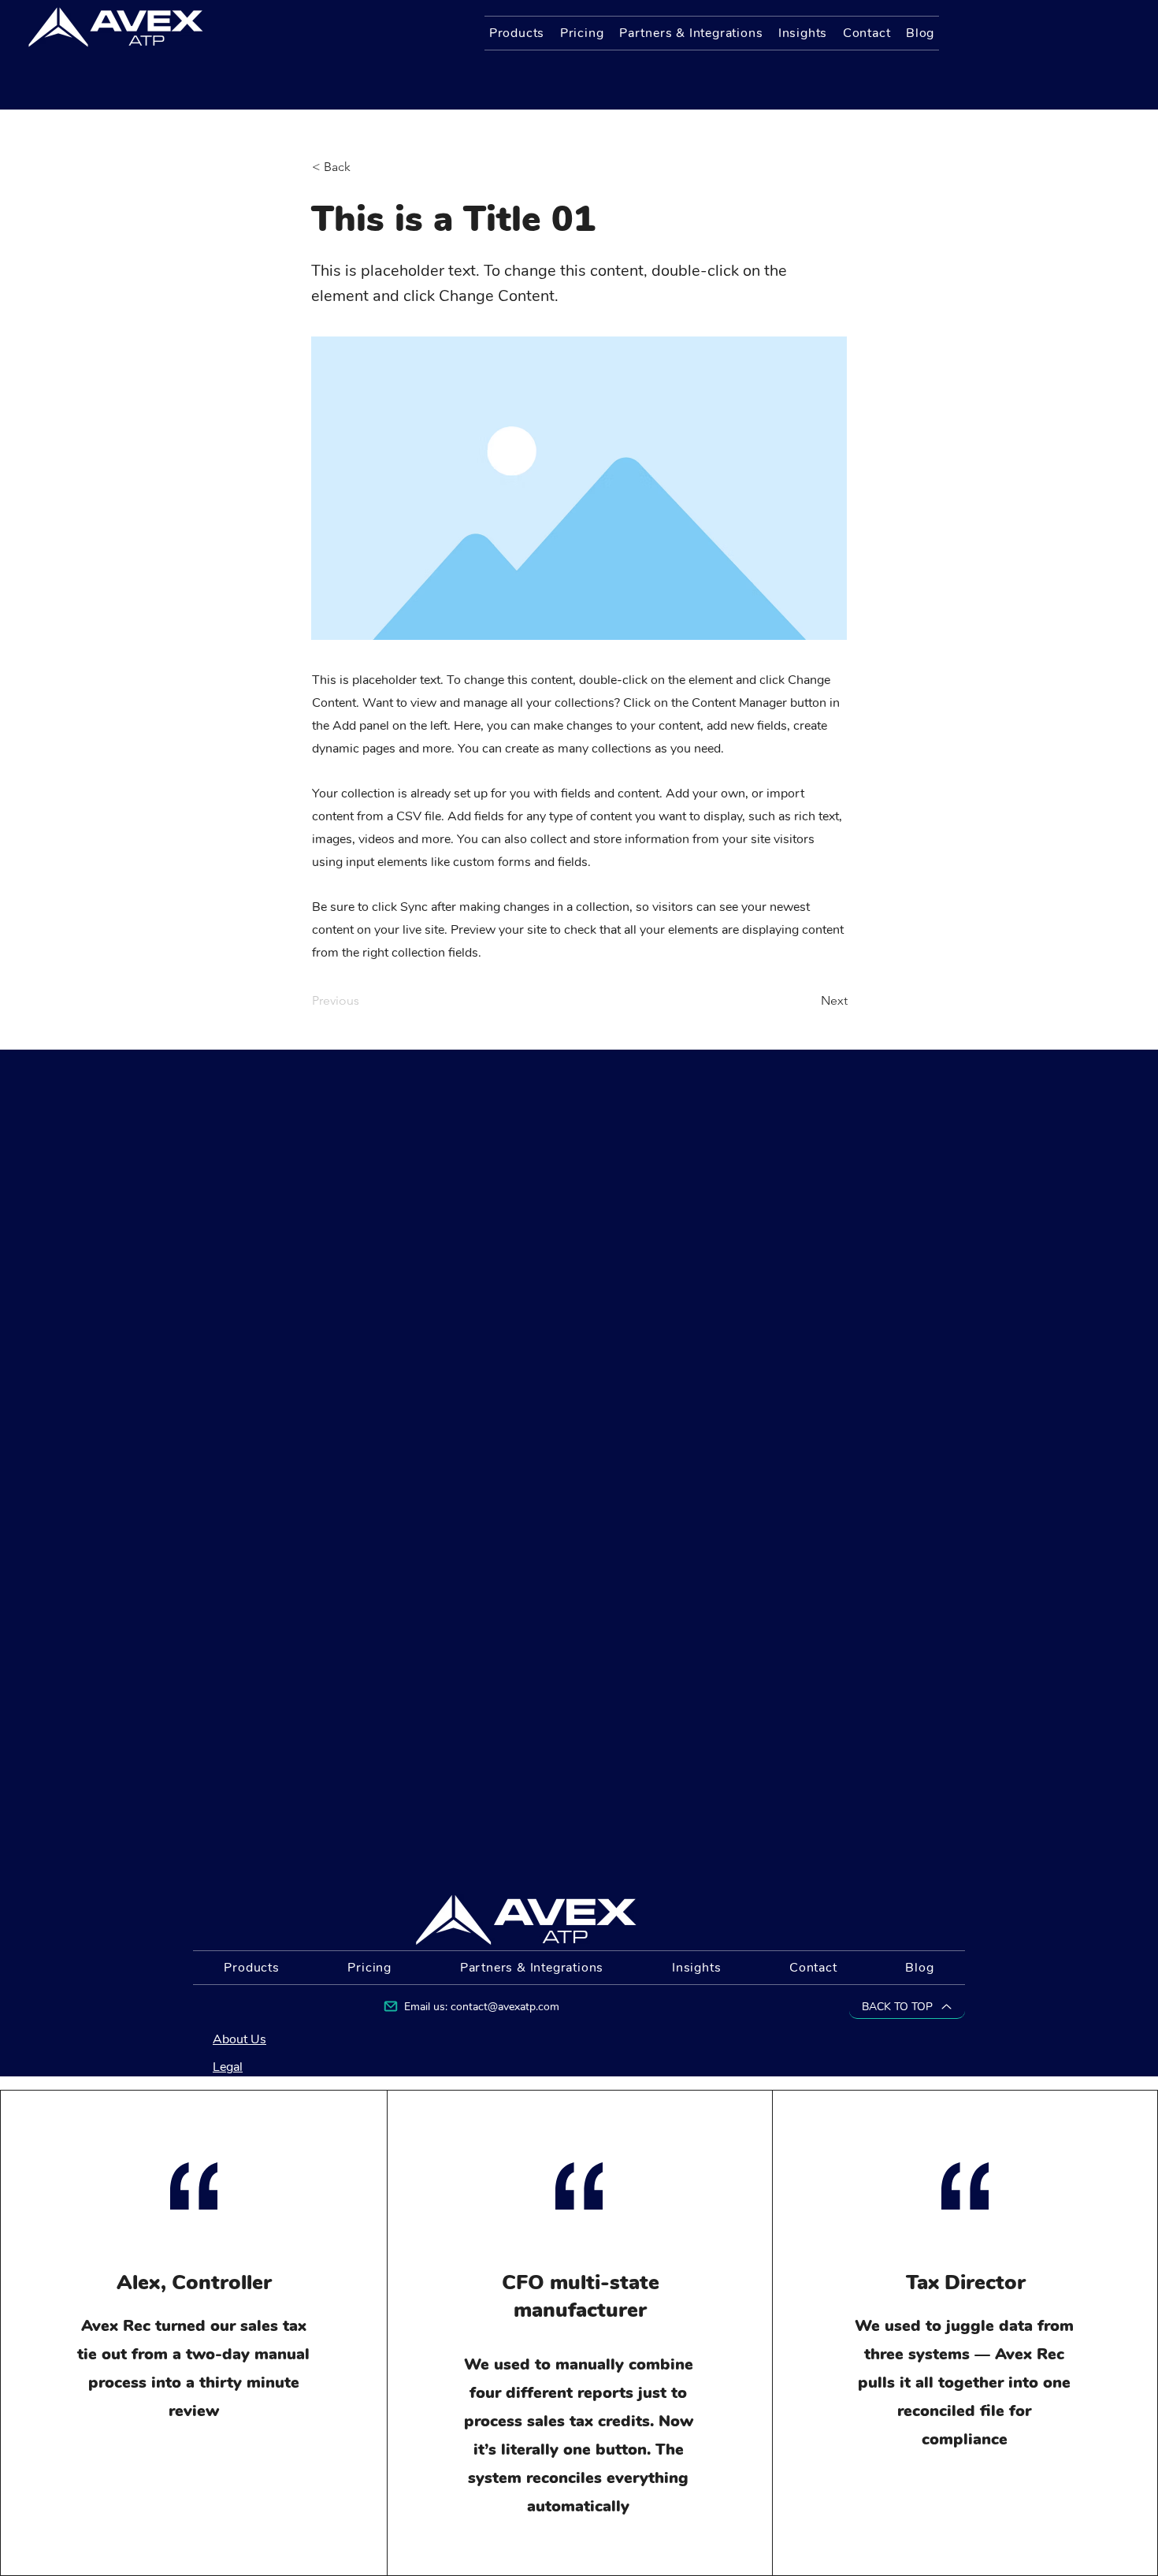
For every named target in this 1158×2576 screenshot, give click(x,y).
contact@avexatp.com (505, 2007)
